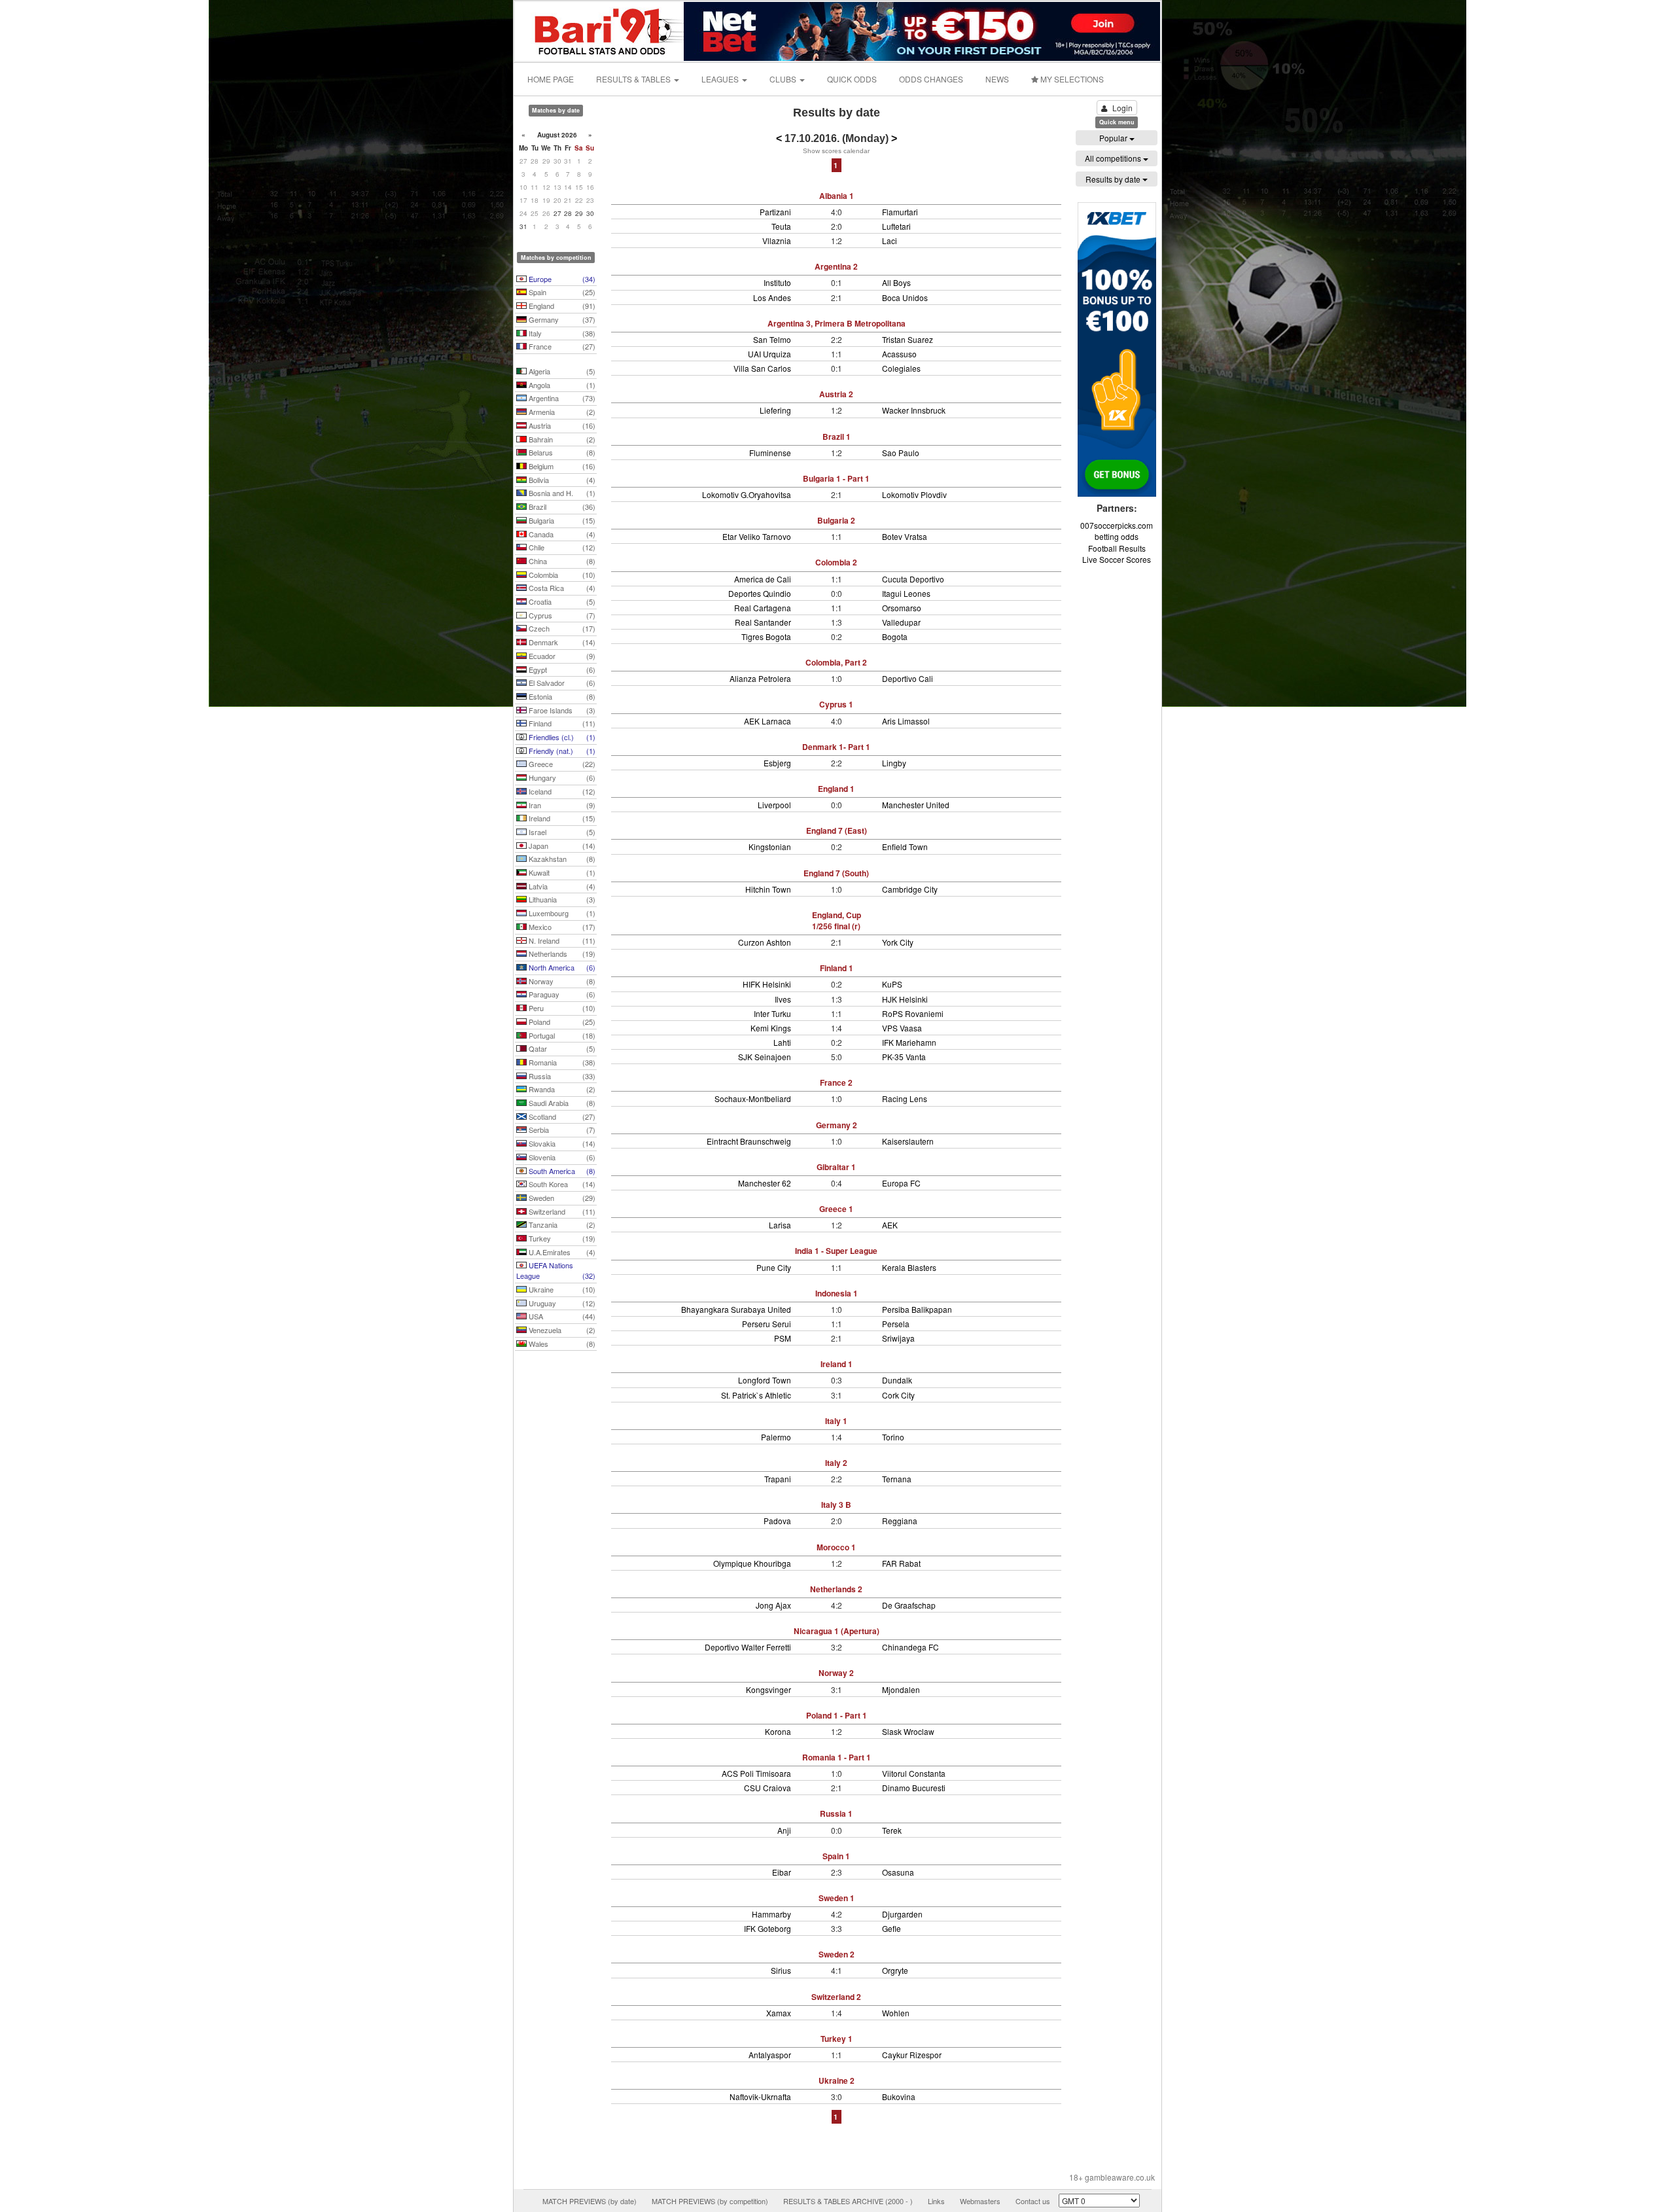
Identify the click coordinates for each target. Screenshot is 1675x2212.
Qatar (561, 1048)
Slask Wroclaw (908, 1731)
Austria (561, 425)
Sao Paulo (901, 453)
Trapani (778, 1479)
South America (561, 1171)
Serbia (561, 1130)
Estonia (561, 696)
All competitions (1114, 158)
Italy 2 (836, 1463)
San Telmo (772, 339)
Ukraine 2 (837, 2080)
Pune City (774, 1267)
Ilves (783, 999)
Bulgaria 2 (836, 520)
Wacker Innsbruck (914, 410)
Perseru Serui (767, 1324)
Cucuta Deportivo (913, 579)
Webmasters (980, 2201)
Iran (561, 805)
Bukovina (899, 2096)
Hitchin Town (768, 889)
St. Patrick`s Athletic (756, 1395)
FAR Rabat (901, 1563)
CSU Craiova (767, 1788)
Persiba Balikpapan (917, 1309)
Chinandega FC (910, 1647)
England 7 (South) (836, 873)
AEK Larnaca (767, 721)
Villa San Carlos (762, 368)
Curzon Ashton (765, 942)
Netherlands (561, 954)
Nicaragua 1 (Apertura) (837, 1631)
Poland (561, 1022)
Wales (561, 1344)
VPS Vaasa (902, 1028)
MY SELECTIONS (1071, 79)
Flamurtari (900, 212)
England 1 (836, 789)
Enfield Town (905, 847)
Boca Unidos (905, 297)
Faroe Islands (561, 710)
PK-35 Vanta (904, 1057)
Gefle (891, 1928)
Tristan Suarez (908, 339)
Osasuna (898, 1872)
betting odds (1117, 536)
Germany (561, 319)
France (561, 346)
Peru (561, 1008)
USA (561, 1316)
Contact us (1033, 2201)
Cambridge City (910, 889)
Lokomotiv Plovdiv (914, 494)
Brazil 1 (837, 437)
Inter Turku (772, 1013)
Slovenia (561, 1157)
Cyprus (561, 615)
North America (561, 967)
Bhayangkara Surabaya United (736, 1309)
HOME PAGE (551, 79)
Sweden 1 (837, 1898)
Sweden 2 (837, 1954)
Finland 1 (837, 968)
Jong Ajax (773, 1605)
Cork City (898, 1395)
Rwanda (561, 1089)
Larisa (780, 1225)
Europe (561, 279)
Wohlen (896, 2013)
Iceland (561, 791)
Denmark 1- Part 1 (836, 747)
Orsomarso (902, 608)
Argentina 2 (836, 266)
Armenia (561, 412)
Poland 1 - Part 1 (837, 1715)
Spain (561, 292)
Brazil (561, 507)
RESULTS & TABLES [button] (634, 79)
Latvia (561, 886)
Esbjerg (777, 763)
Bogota (895, 636)
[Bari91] (600, 30)
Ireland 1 (837, 1364)
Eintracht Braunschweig (749, 1141)
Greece (561, 764)
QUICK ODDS (852, 79)
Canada (561, 534)
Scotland (561, 1116)
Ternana (897, 1479)
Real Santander (763, 622)
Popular (1114, 138)
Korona (778, 1731)
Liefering (775, 410)
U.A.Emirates (561, 1252)
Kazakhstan (561, 859)
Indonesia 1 (837, 1293)
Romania (561, 1062)
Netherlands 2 (836, 1589)
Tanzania (561, 1224)
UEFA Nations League (556, 1270)
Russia (561, 1076)
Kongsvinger (768, 1689)
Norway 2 (836, 1673)
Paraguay (561, 994)
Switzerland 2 (836, 1997)
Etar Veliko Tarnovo (757, 536)
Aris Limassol (906, 721)
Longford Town (765, 1380)
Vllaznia (777, 241)
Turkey (561, 1238)
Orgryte (895, 1970)
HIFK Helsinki (767, 984)
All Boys (896, 282)
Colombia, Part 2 (836, 662)
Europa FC (901, 1183)
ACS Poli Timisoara (756, 1773)
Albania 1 (837, 196)
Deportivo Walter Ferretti (748, 1647)
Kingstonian (770, 847)
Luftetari (896, 226)
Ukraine (561, 1289)
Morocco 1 (836, 1547)
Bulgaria (561, 520)
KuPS (892, 984)
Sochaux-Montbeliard (753, 1098)
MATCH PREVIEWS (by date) (590, 2201)
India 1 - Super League (836, 1251)
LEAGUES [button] (721, 79)
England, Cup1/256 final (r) (837, 920)
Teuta (781, 226)
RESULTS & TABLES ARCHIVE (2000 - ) (848, 2201)
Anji (784, 1830)
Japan (561, 846)
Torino (893, 1437)
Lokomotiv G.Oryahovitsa (747, 494)
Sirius (781, 1970)
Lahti (782, 1042)
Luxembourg (561, 913)
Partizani (775, 212)
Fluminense (770, 453)
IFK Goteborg (767, 1928)
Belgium (561, 466)
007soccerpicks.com (1117, 525)
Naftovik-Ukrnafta (760, 2096)
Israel (561, 832)
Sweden (561, 1198)
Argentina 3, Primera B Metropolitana (837, 323)
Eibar (782, 1872)
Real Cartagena (763, 608)
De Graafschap (909, 1605)
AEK (890, 1225)
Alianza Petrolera (760, 678)
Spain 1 (836, 1856)
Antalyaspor (770, 2055)
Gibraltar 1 (836, 1167)
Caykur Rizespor (912, 2055)
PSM (783, 1338)
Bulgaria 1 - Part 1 (836, 478)
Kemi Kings (771, 1028)
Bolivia (561, 480)
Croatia (561, 601)
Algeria (561, 371)
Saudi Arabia (561, 1103)
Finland (561, 723)
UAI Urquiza (769, 354)
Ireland (561, 818)
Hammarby (771, 1914)
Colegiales (901, 368)
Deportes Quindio (760, 593)
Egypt (561, 669)
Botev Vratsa (905, 536)
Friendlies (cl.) (561, 737)
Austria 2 (836, 394)
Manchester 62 (765, 1183)
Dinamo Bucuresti (914, 1788)
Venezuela (561, 1330)
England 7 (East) (837, 830)
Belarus (561, 452)
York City (898, 942)
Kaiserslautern (908, 1141)
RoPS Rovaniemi (913, 1013)
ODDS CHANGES (931, 79)
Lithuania (561, 899)
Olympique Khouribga (752, 1563)
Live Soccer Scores (1117, 559)
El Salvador (561, 683)
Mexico (561, 927)
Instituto (777, 282)
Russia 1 (836, 1813)
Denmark (561, 642)
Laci (890, 241)
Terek (892, 1830)
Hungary (561, 777)
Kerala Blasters (909, 1267)
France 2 (836, 1082)
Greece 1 (836, 1209)
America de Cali (763, 579)
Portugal (561, 1035)
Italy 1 (836, 1421)
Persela (896, 1324)
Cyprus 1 (836, 704)
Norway (561, 981)
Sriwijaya (898, 1338)
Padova (777, 1521)
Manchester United (916, 805)
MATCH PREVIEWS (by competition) (710, 2201)
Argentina (561, 398)
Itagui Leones (906, 593)
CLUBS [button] (784, 79)
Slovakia (561, 1143)
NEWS (997, 79)
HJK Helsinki (905, 999)
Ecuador (561, 656)
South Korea (561, 1184)
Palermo (776, 1437)
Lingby (894, 763)
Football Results (1117, 548)
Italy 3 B (836, 1505)
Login (1122, 108)
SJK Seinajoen (765, 1057)
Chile (561, 547)
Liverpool (774, 805)
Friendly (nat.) (561, 751)
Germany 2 (837, 1125)
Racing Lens (905, 1098)
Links (936, 2201)
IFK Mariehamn (909, 1042)
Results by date (1114, 179)
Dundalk (897, 1380)
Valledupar (901, 622)
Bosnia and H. (561, 493)
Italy (561, 333)
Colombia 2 (836, 562)
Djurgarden (902, 1914)
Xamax (779, 2013)
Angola (561, 385)
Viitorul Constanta (914, 1773)
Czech (561, 628)
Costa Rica (561, 588)
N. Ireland (561, 940)
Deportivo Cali (908, 678)
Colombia (561, 575)
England (561, 306)
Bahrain (561, 439)
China (561, 561)
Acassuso (899, 354)
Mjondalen (901, 1689)
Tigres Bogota (766, 636)
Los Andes (772, 297)
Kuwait (561, 872)
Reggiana (900, 1521)
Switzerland (561, 1211)
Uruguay (561, 1303)
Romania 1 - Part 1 (837, 1757)
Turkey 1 (837, 2039)
